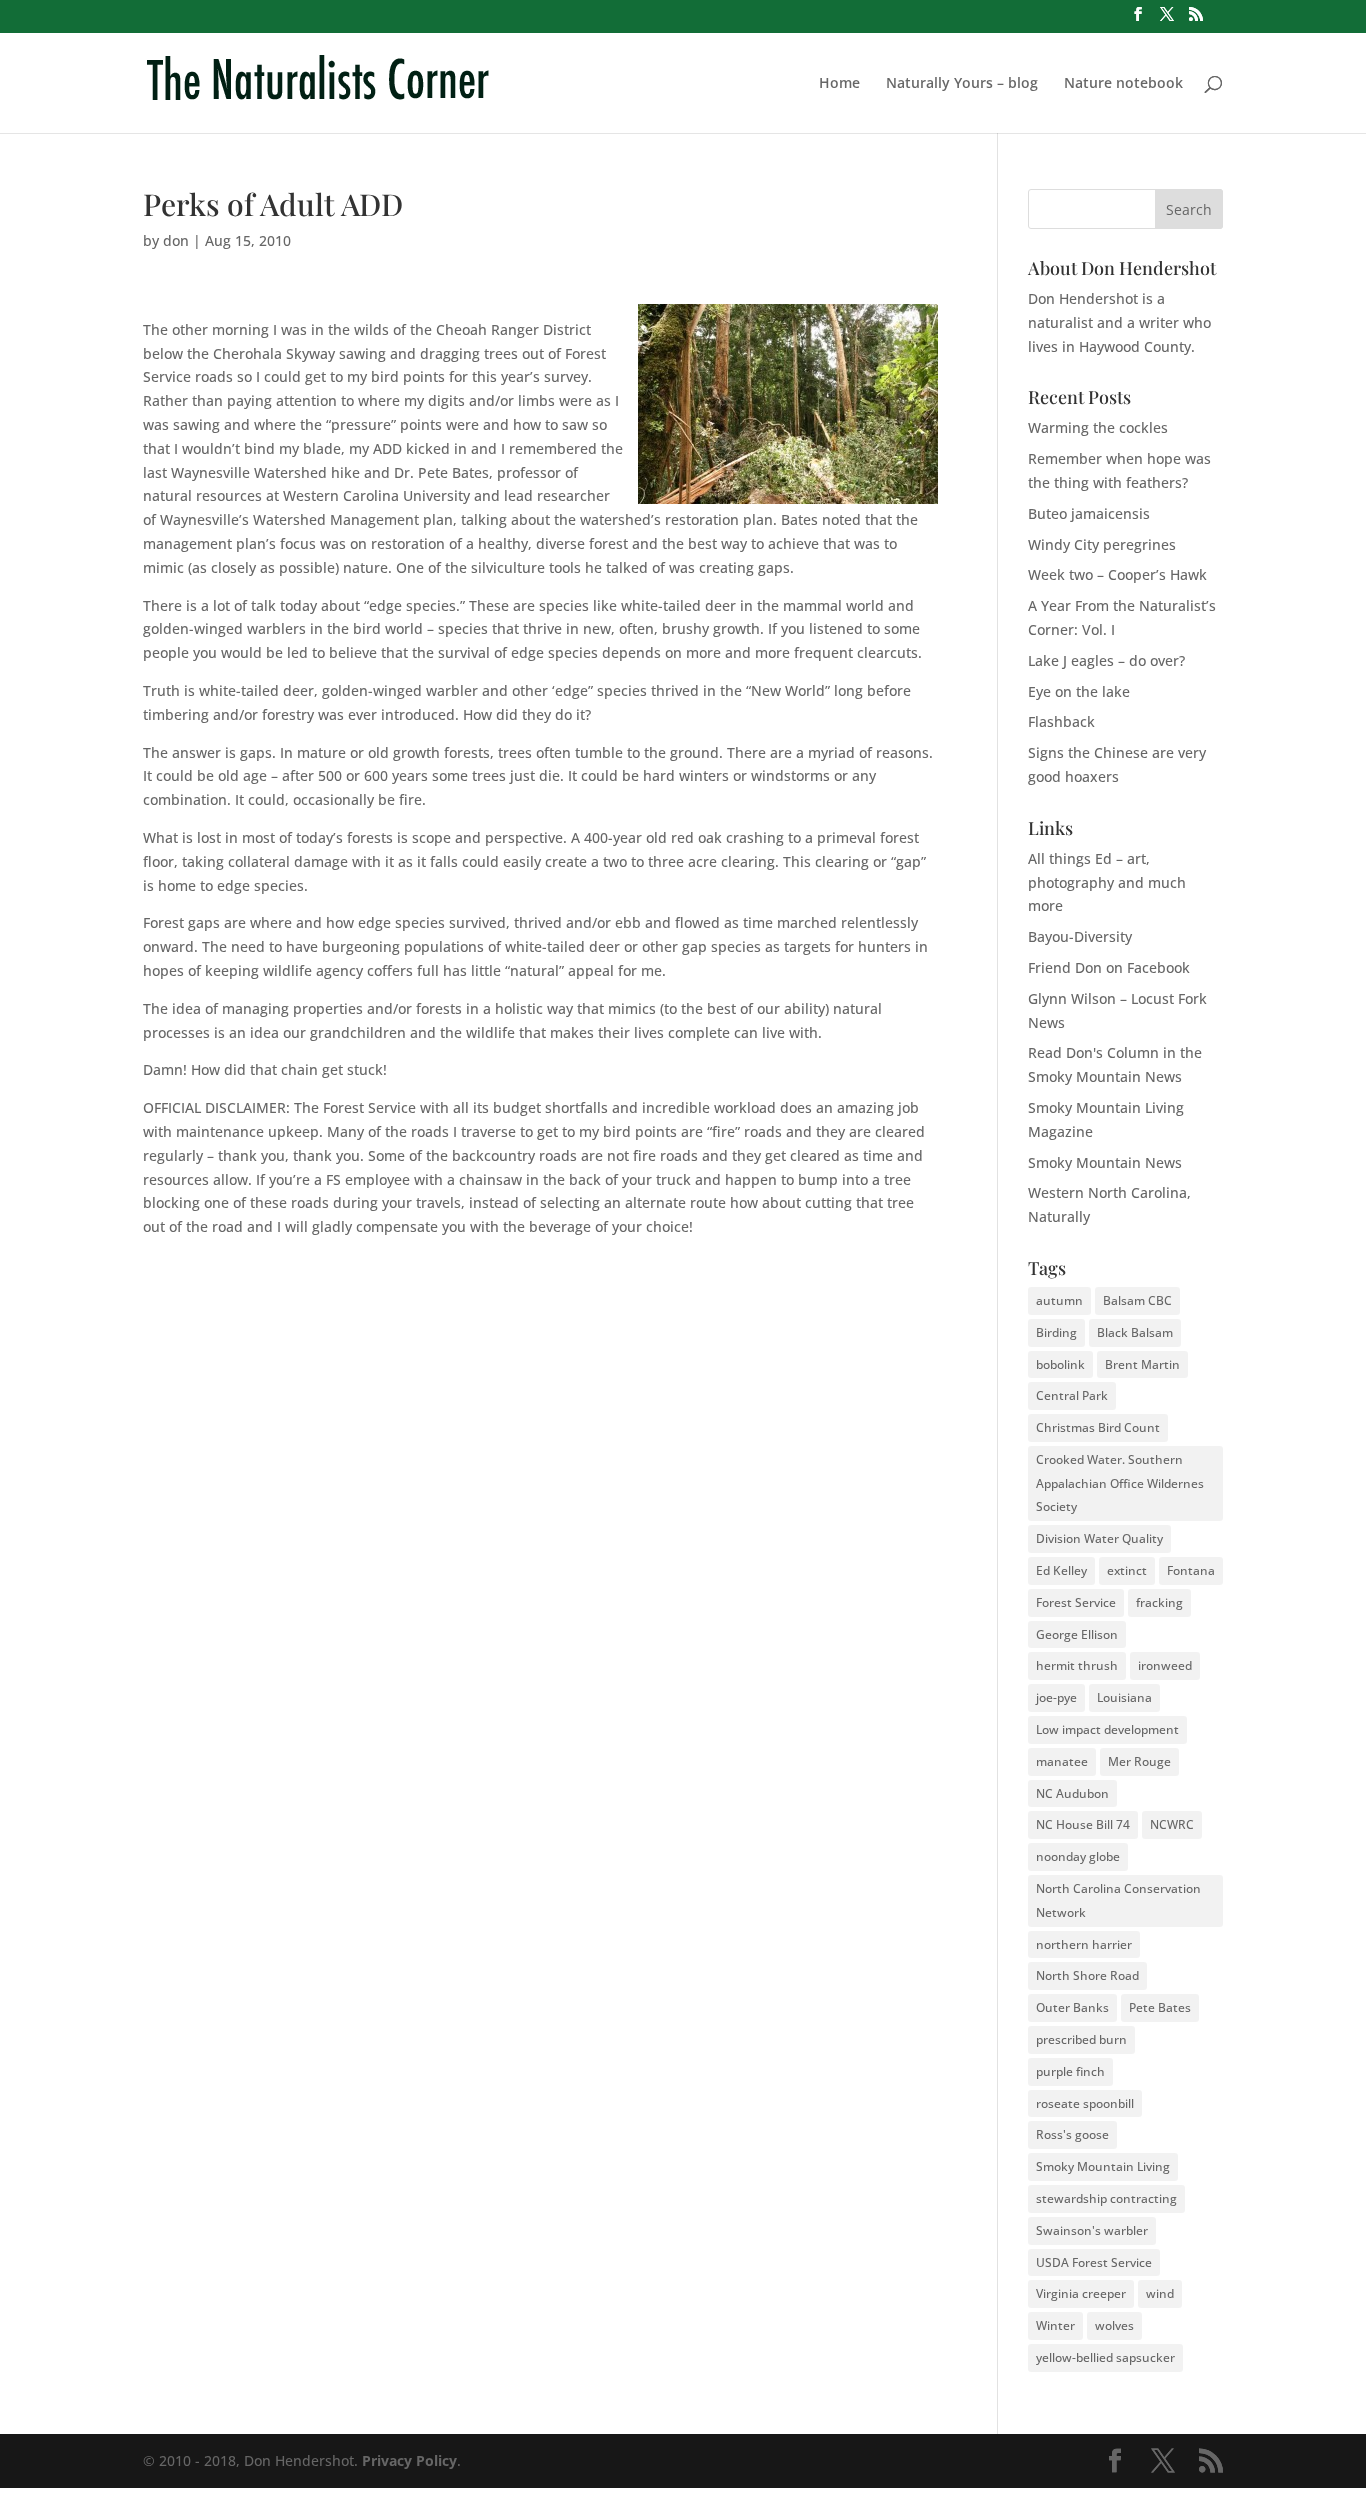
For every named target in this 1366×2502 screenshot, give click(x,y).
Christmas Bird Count (1098, 1427)
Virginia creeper (1081, 2293)
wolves (1114, 2325)
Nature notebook (1123, 84)
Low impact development (1107, 1729)
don (176, 240)
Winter (1055, 2325)
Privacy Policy (409, 2460)
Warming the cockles (1098, 427)
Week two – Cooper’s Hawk (1117, 574)
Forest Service (1076, 1602)
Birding (1056, 1332)
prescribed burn (1081, 2039)
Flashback (1061, 721)
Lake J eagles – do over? (1106, 660)
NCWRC (1172, 1824)
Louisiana (1124, 1697)
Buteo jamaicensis (1089, 513)
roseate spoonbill (1085, 2103)
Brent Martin (1142, 1364)
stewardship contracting (1106, 2198)
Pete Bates (1160, 2007)
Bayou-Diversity (1080, 936)
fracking (1159, 1602)
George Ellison (1077, 1634)
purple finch (1070, 2071)
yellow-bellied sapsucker (1105, 2357)
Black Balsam (1135, 1332)
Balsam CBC (1137, 1300)
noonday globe (1078, 1856)
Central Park (1072, 1395)
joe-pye (1056, 1697)
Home (839, 84)
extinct (1127, 1570)
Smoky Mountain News (1105, 1162)
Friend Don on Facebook (1109, 967)
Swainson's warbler (1092, 2230)
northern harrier (1084, 1944)
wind (1160, 2293)
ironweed (1165, 1665)
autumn (1059, 1300)
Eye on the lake (1079, 691)
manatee (1062, 1761)
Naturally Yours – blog (962, 84)
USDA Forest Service (1094, 2262)
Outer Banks (1072, 2007)
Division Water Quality (1099, 1538)
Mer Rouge (1139, 1761)
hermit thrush (1077, 1665)
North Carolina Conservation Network (1118, 1900)
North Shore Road (1087, 1975)
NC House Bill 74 (1083, 1824)
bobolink (1060, 1364)
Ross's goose (1072, 2134)
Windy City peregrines (1102, 544)
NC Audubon (1072, 1793)
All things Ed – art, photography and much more (1107, 882)
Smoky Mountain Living (1103, 2166)
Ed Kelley (1061, 1570)
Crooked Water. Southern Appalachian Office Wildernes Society (1120, 1483)
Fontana (1191, 1570)
